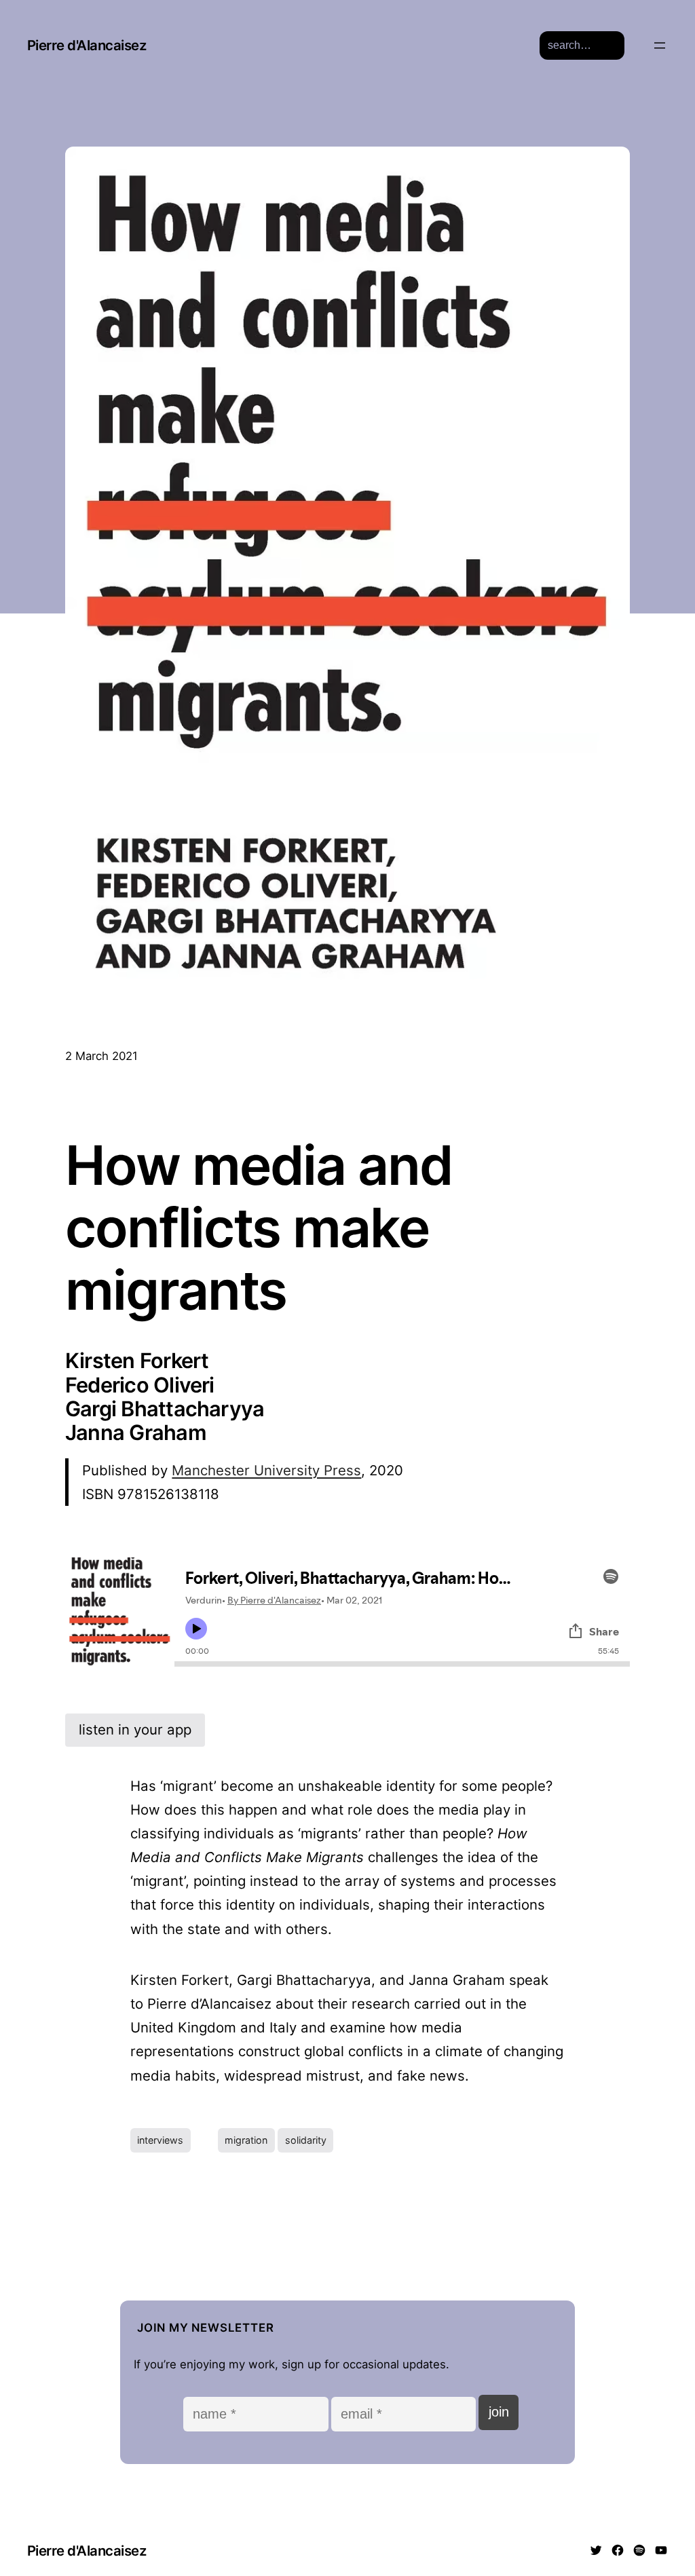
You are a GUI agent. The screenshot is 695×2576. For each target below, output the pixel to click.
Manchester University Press (266, 1470)
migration (246, 2140)
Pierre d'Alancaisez (87, 45)
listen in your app (135, 1729)
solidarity (306, 2140)
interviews (160, 2140)
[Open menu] (660, 45)
